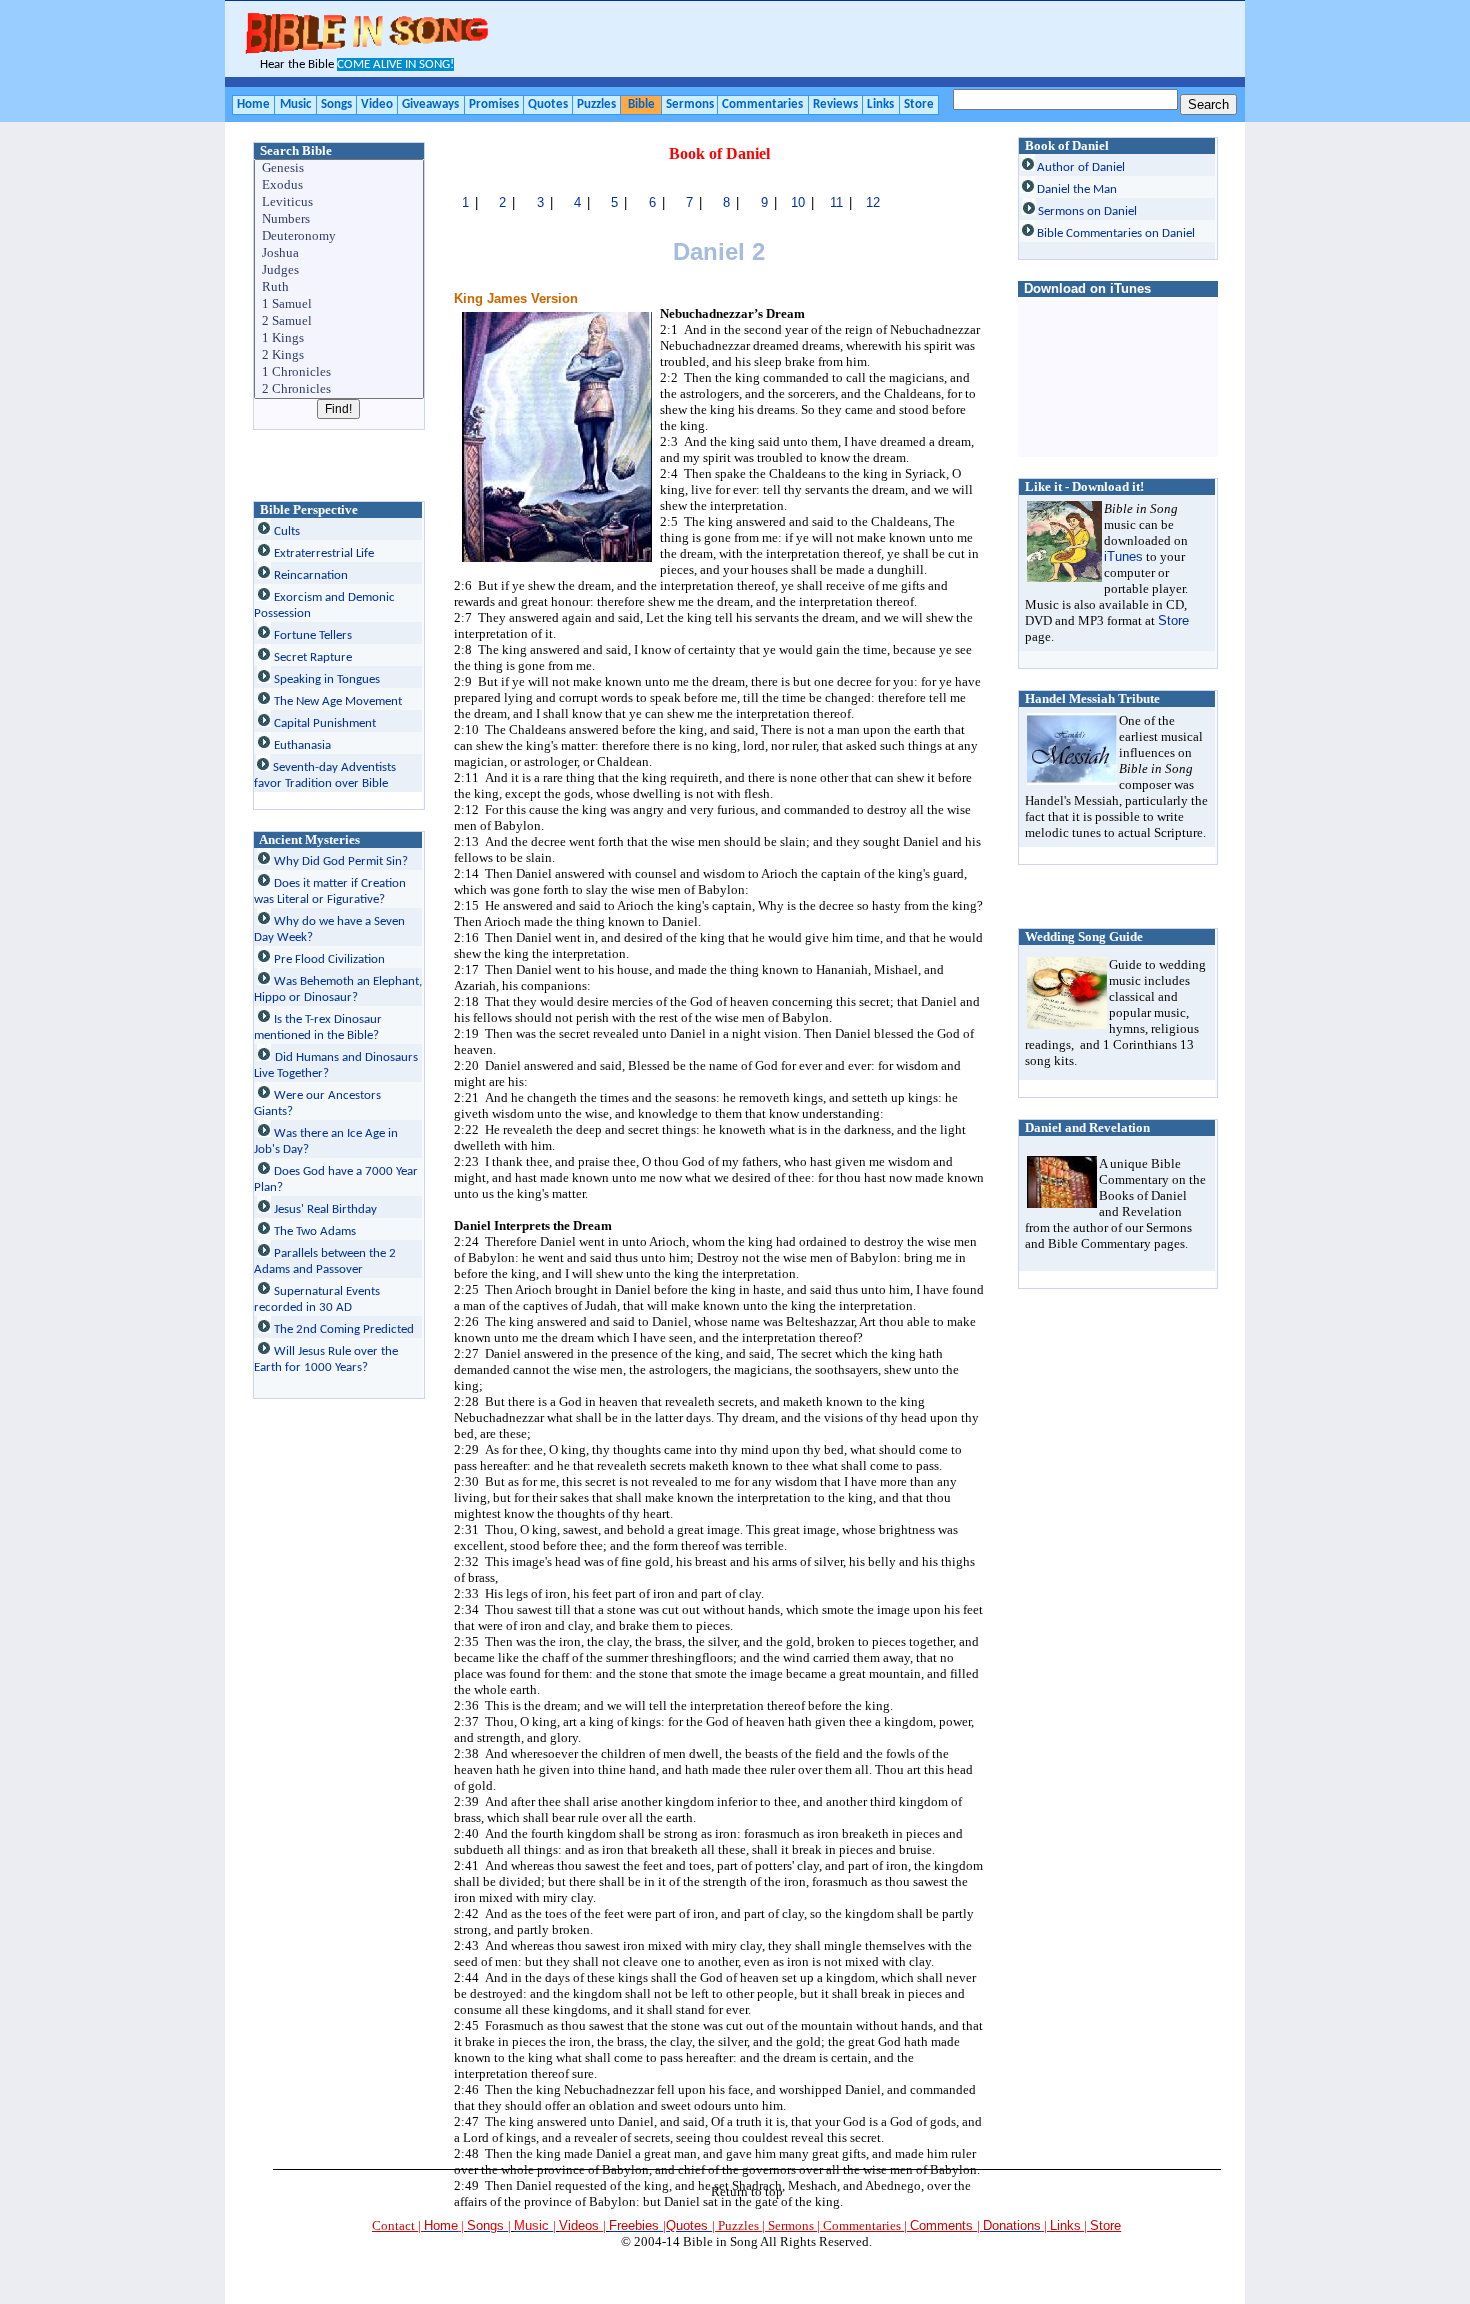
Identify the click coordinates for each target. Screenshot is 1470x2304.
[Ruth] (340, 287)
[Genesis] (340, 168)
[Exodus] (340, 185)
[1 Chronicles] (340, 372)
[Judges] (340, 270)
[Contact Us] (1042, 2225)
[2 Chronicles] (340, 389)
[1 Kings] (340, 338)
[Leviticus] (340, 202)
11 (836, 202)
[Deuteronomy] (340, 236)
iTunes (1123, 556)
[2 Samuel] (340, 321)
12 (873, 202)
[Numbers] (340, 219)
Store (1173, 620)
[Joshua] (340, 253)
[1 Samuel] (340, 304)
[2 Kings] (340, 355)
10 (798, 202)
